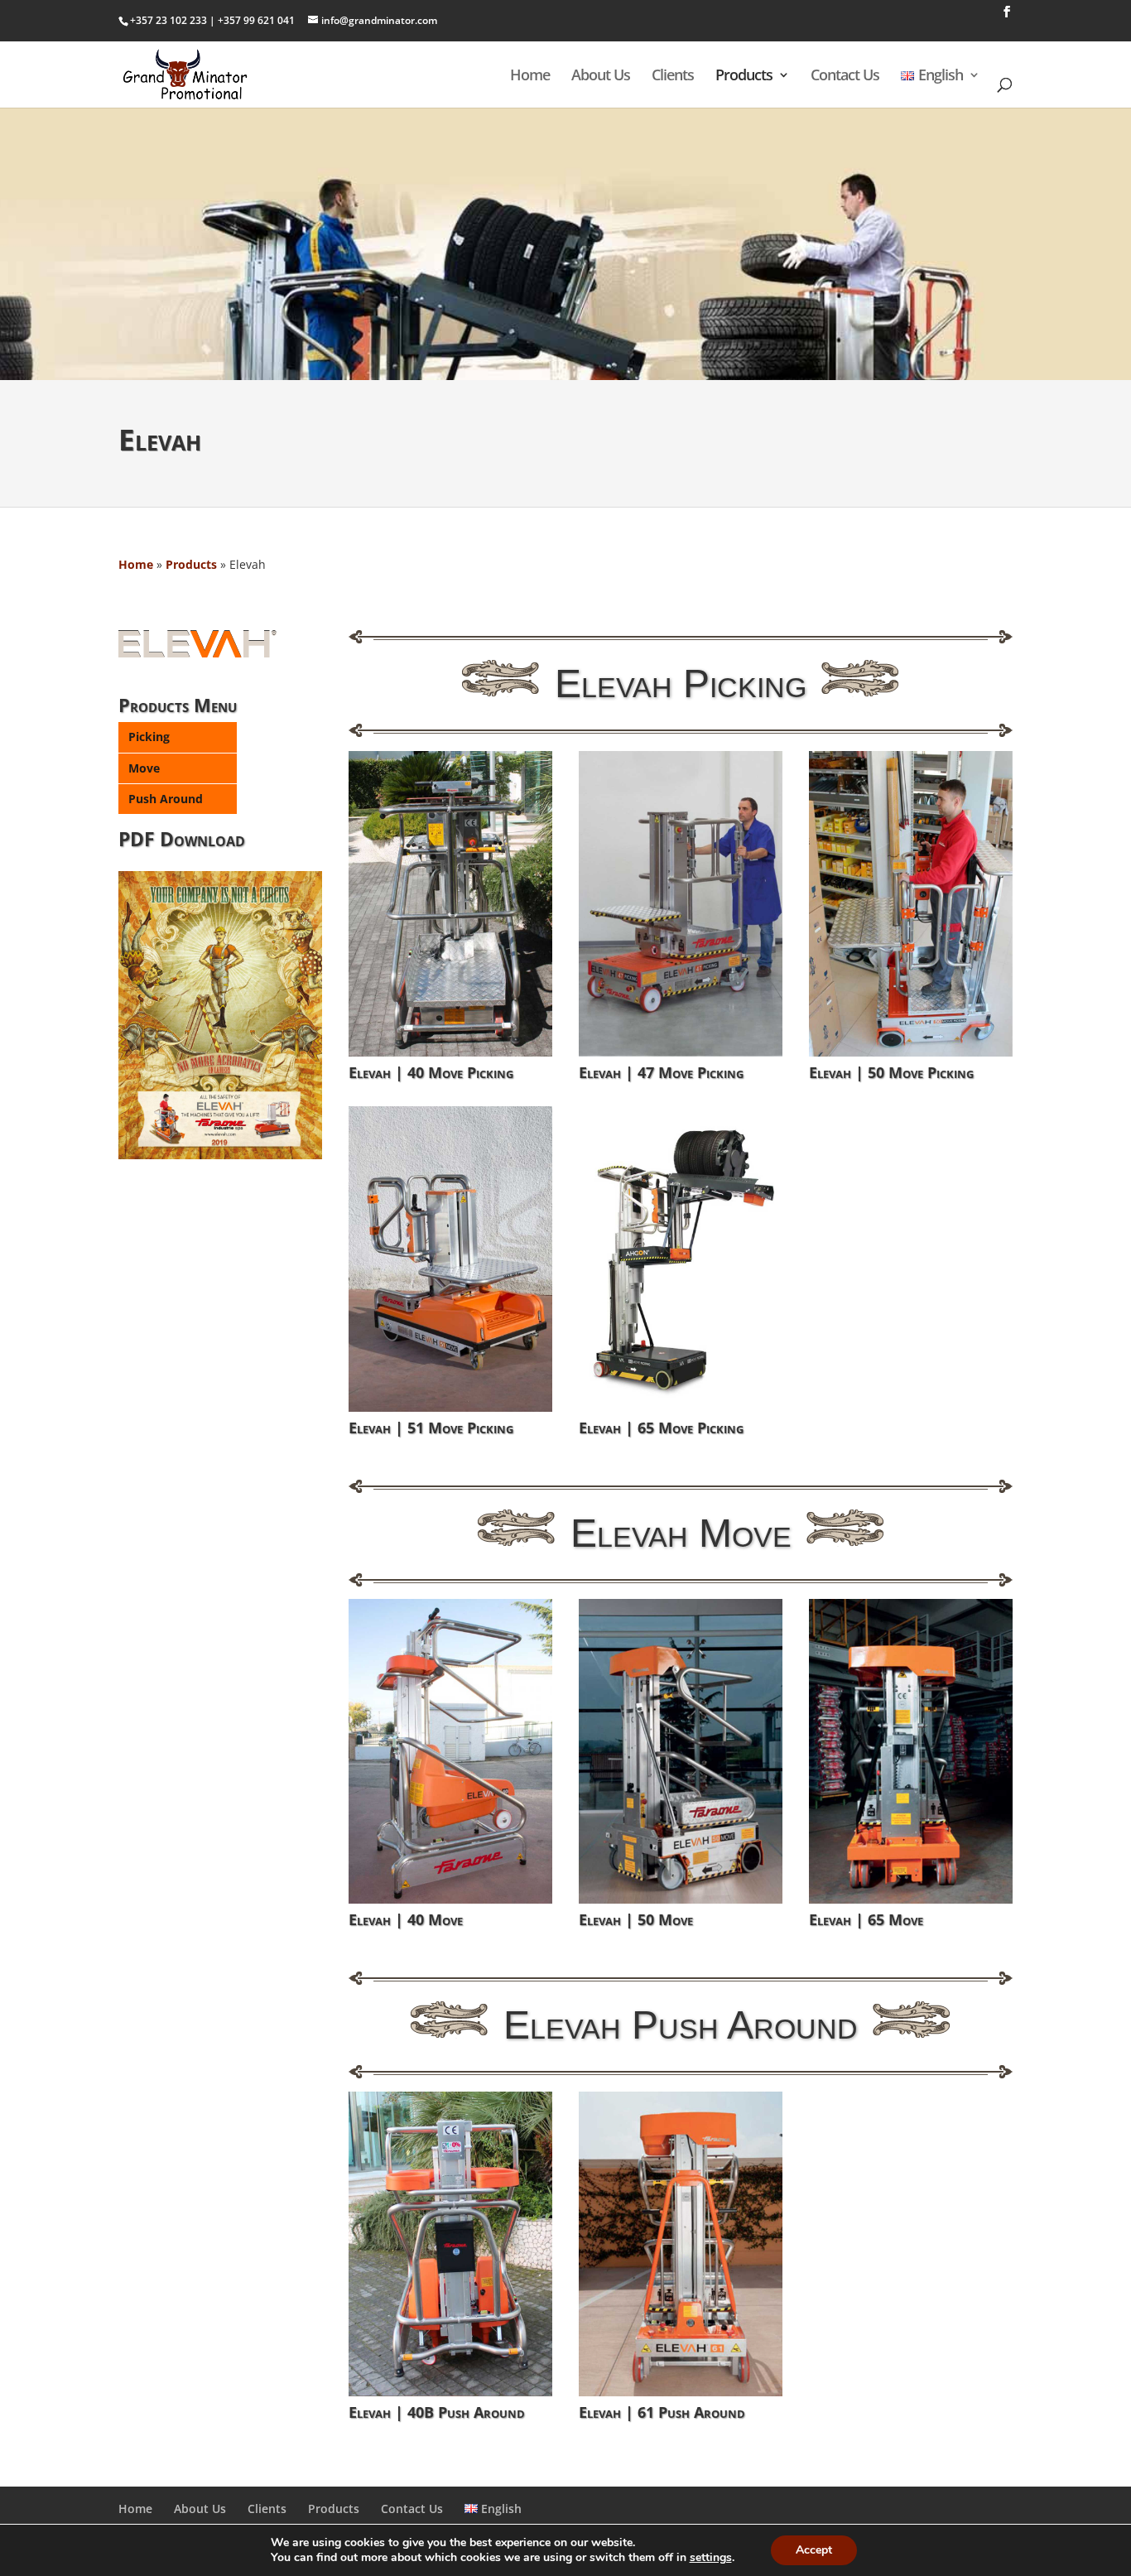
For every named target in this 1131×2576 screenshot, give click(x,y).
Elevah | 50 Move (636, 1919)
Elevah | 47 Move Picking (661, 1072)
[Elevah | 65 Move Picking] (681, 1259)
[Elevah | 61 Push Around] (681, 2244)
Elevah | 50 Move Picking (891, 1072)
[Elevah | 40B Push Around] (450, 2244)
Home (530, 77)
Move (144, 768)
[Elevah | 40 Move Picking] (450, 904)
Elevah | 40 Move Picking (431, 1072)
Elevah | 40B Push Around (437, 2412)
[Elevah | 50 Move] (681, 1752)
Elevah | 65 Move (866, 1919)
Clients (673, 77)
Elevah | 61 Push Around (662, 2412)
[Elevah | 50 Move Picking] (911, 904)
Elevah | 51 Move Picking (431, 1428)
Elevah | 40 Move (406, 1919)
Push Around (166, 799)
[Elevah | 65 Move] (911, 1752)
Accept (814, 2550)
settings (711, 2558)
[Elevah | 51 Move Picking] (450, 1259)
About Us (601, 77)
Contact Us (845, 77)
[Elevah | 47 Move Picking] (681, 904)
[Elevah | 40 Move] (450, 1752)
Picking (149, 737)
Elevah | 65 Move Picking (661, 1428)
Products (744, 77)
